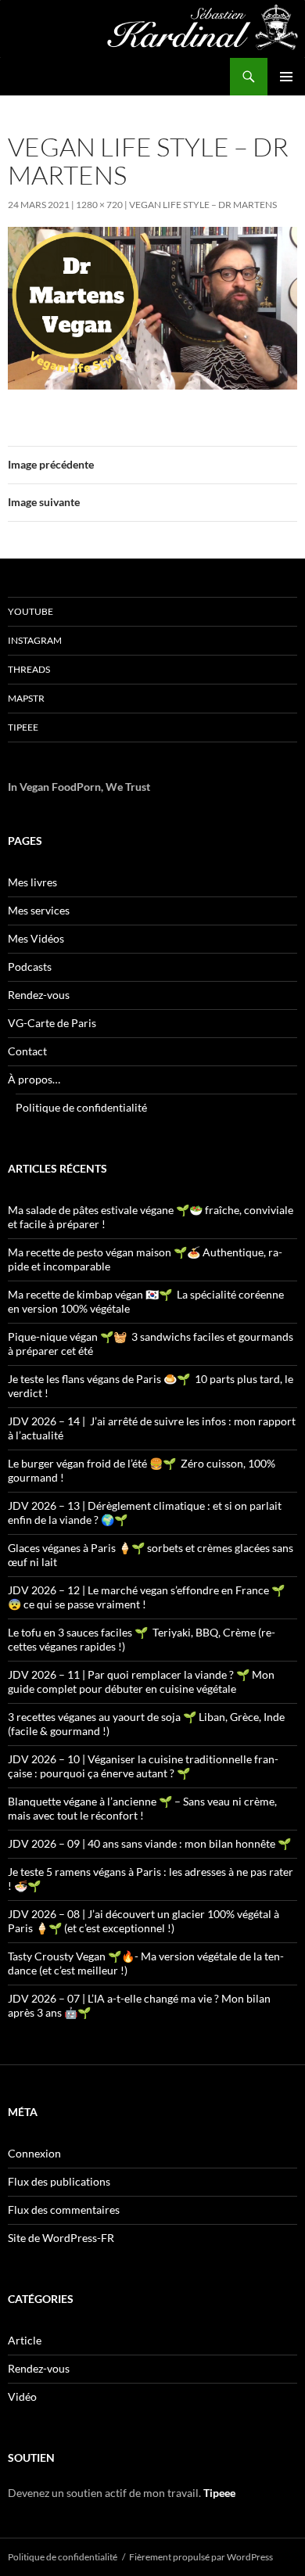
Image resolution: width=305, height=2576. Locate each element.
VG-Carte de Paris (52, 1023)
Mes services (39, 910)
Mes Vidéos (36, 938)
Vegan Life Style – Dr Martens (203, 205)
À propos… (34, 1079)
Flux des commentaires (64, 2210)
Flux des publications (59, 2181)
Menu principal (286, 77)
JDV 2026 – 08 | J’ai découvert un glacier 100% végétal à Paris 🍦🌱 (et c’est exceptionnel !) (144, 1921)
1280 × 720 (99, 205)
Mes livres (32, 882)
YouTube (30, 611)
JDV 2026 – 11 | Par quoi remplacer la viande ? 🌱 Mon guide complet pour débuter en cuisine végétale (141, 1681)
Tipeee (23, 727)
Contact (27, 1051)
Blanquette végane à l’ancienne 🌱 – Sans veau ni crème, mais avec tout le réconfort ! (142, 1808)
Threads (29, 669)
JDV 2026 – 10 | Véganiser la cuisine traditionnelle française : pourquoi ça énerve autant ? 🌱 (143, 1766)
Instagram (35, 640)
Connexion (34, 2153)
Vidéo (22, 2396)
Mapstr (26, 698)
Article (25, 2340)
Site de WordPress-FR (61, 2238)
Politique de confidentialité (81, 1107)
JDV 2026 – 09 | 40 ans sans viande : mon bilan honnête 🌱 (149, 1843)
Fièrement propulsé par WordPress (201, 2557)
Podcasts (30, 966)
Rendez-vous (39, 995)
